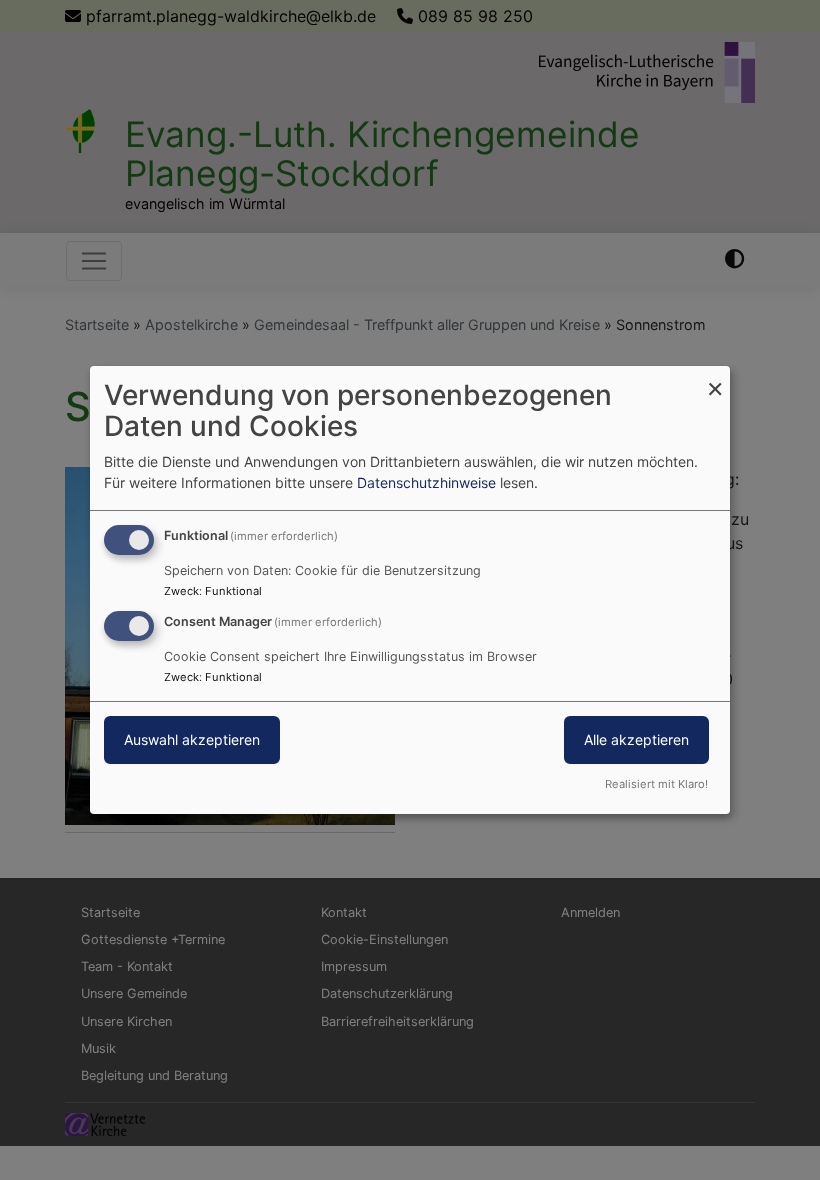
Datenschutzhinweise (426, 482)
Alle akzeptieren (636, 739)
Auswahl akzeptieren (192, 739)
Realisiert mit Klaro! (656, 784)
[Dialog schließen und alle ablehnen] (715, 378)
